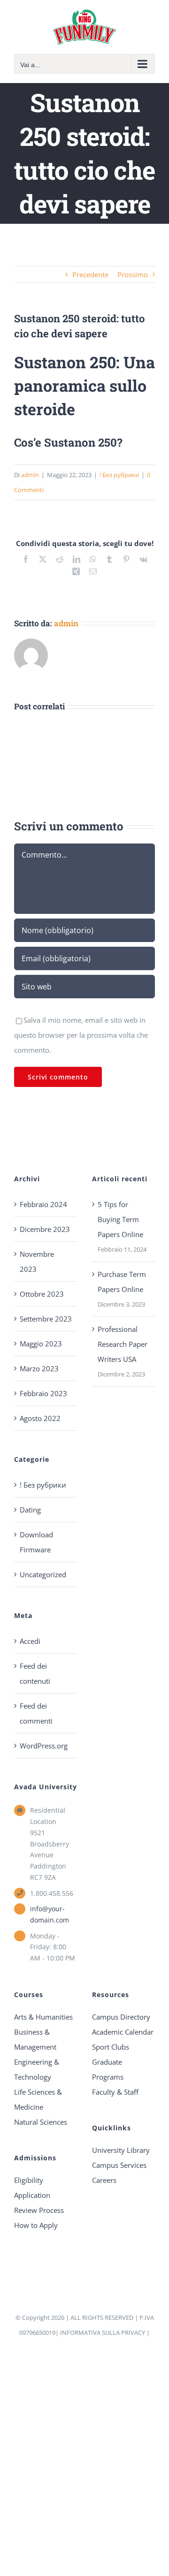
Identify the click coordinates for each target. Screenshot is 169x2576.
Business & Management (35, 2039)
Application (32, 2195)
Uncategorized (43, 1574)
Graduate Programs (108, 2069)
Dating (30, 1510)
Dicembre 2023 (45, 1229)
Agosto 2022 (40, 1418)
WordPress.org (44, 1746)
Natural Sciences (41, 2122)
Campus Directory (121, 2017)
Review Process (39, 2210)
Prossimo (133, 274)
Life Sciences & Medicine (38, 2099)
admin (30, 475)
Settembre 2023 (46, 1319)
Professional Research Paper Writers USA (123, 1344)
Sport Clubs (111, 2047)
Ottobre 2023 (42, 1294)
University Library (121, 2150)
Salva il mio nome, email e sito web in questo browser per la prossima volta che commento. (81, 1035)
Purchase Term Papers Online (122, 1282)
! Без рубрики (119, 475)
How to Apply (36, 2225)
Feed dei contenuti (35, 1673)
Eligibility (29, 2180)
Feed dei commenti (36, 1713)
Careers (104, 2180)
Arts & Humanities (43, 2017)
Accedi (30, 1641)
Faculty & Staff (115, 2092)
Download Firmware (36, 1542)
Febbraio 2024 (43, 1204)
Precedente (90, 274)
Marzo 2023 (39, 1368)
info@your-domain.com (50, 1914)
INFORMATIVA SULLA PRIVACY (103, 2333)
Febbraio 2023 (43, 1393)
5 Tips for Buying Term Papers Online (120, 1219)
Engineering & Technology (37, 2069)
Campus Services (119, 2165)
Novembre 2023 (37, 1261)
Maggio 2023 (41, 1344)
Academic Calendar (123, 2032)
